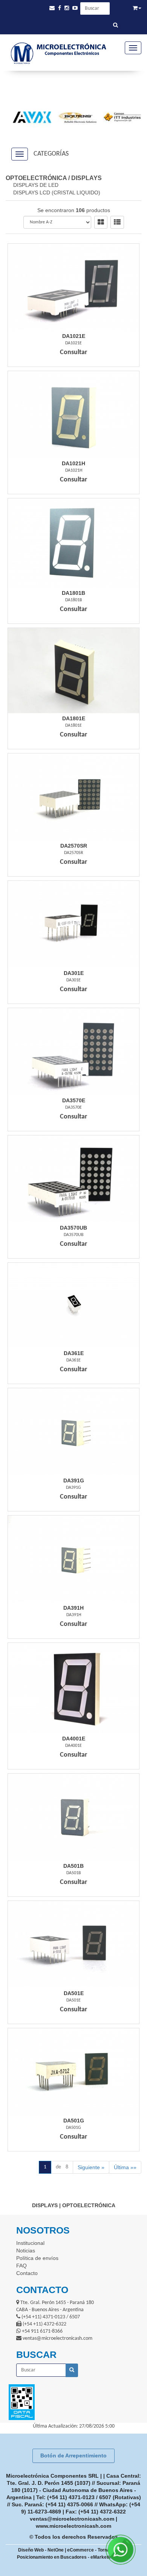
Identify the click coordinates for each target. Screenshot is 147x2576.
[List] (117, 222)
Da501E (74, 1993)
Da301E (74, 973)
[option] (29, 117)
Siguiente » (91, 2167)
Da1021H (73, 463)
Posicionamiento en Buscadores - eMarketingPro (70, 2557)
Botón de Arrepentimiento (73, 2455)
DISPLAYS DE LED (36, 185)
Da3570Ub (73, 1228)
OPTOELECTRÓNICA (36, 178)
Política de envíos (37, 2258)
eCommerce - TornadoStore (97, 2550)
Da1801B (73, 593)
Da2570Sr (74, 846)
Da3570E (74, 1100)
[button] (52, 8)
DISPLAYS (87, 178)
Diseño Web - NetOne (41, 2550)
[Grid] (101, 222)
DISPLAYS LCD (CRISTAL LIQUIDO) (57, 193)
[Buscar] (116, 26)
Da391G (74, 1481)
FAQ (21, 2266)
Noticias (26, 2251)
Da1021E (74, 336)
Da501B (73, 1866)
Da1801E (74, 718)
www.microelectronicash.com (73, 2526)
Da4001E (74, 1739)
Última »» (125, 2167)
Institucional (30, 2243)
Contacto (27, 2273)
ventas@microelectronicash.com (72, 2519)
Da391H (73, 1608)
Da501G (74, 2121)
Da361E (74, 1353)
